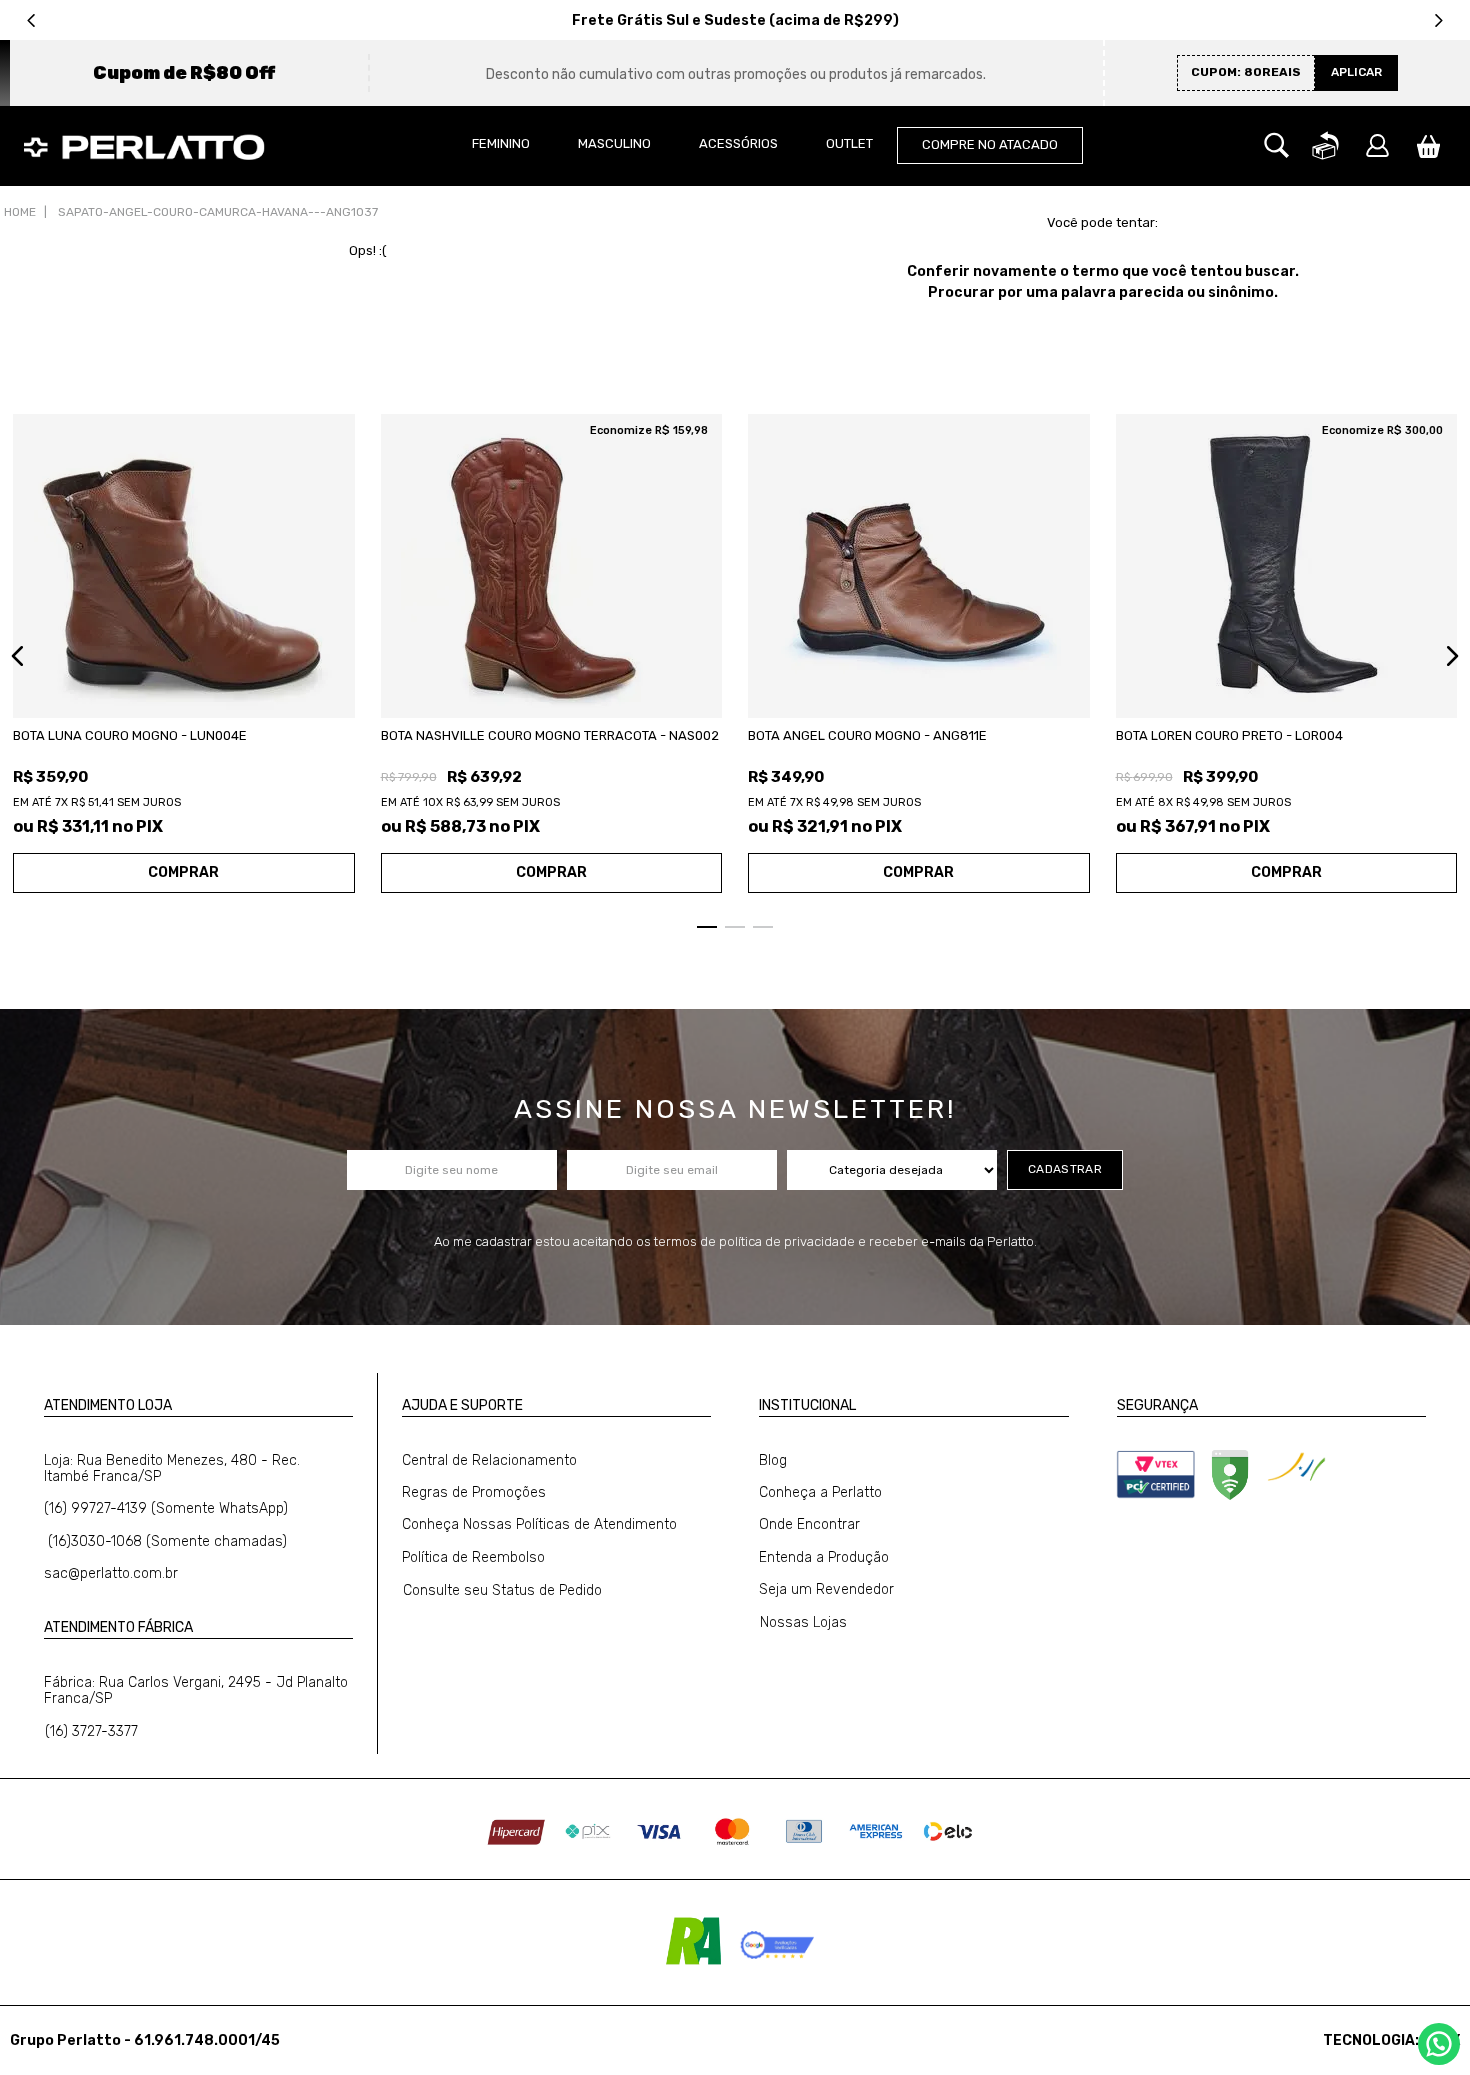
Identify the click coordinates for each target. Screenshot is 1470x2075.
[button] (1276, 146)
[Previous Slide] (31, 20)
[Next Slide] (1438, 20)
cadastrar (1065, 1169)
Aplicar (1356, 72)
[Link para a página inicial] (20, 213)
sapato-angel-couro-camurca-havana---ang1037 (218, 212)
